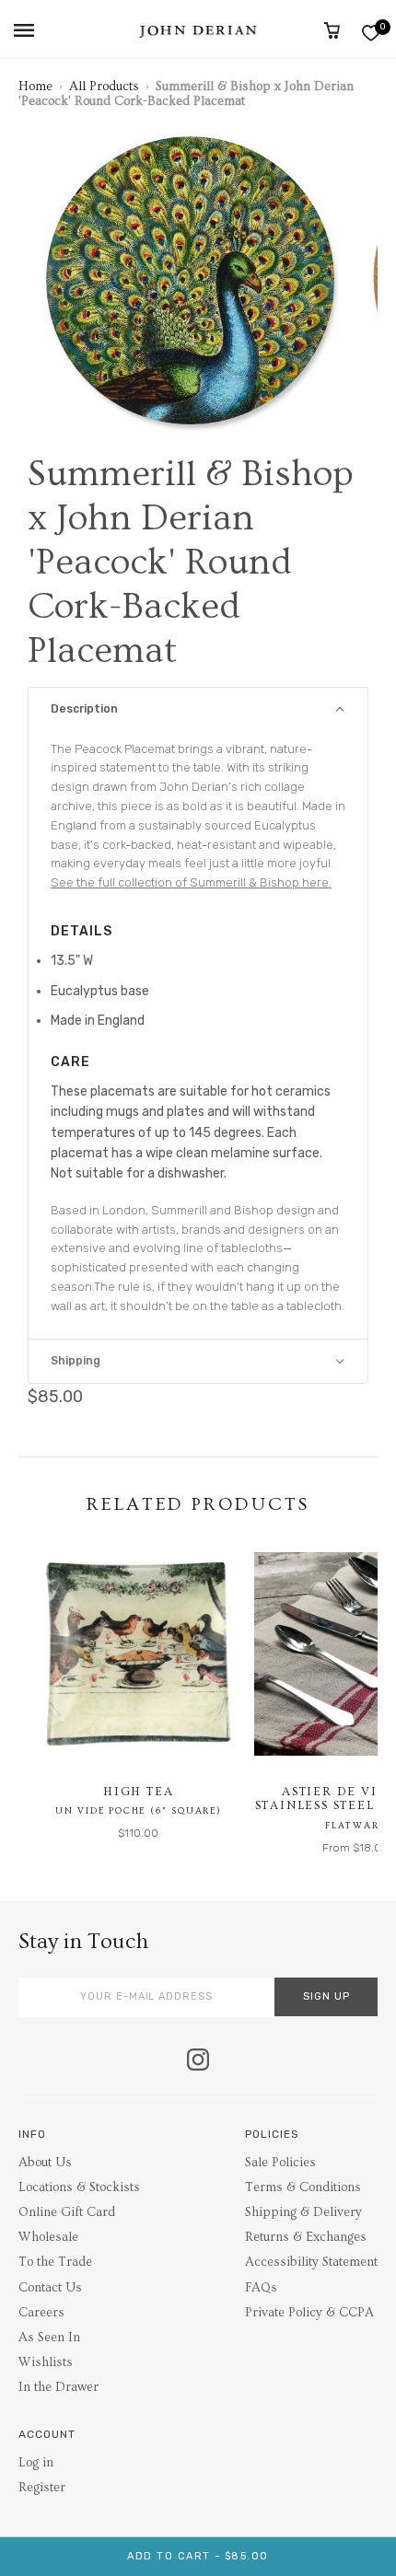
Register (42, 2488)
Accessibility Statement (311, 2262)
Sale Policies (280, 2163)
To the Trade (55, 2262)
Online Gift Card (67, 2212)
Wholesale (48, 2237)
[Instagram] (198, 2061)
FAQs (261, 2288)
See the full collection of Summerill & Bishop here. (191, 882)
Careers (41, 2313)
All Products (104, 87)
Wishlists (46, 2362)
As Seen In (49, 2338)
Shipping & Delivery (303, 2212)
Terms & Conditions (303, 2187)
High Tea (138, 1792)
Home (35, 87)
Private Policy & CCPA (309, 2313)
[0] (371, 33)
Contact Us (50, 2288)
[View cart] (332, 30)
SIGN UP (326, 1996)
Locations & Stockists (79, 2187)
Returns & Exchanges (306, 2237)
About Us (45, 2163)
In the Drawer (58, 2387)
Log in (36, 2463)
